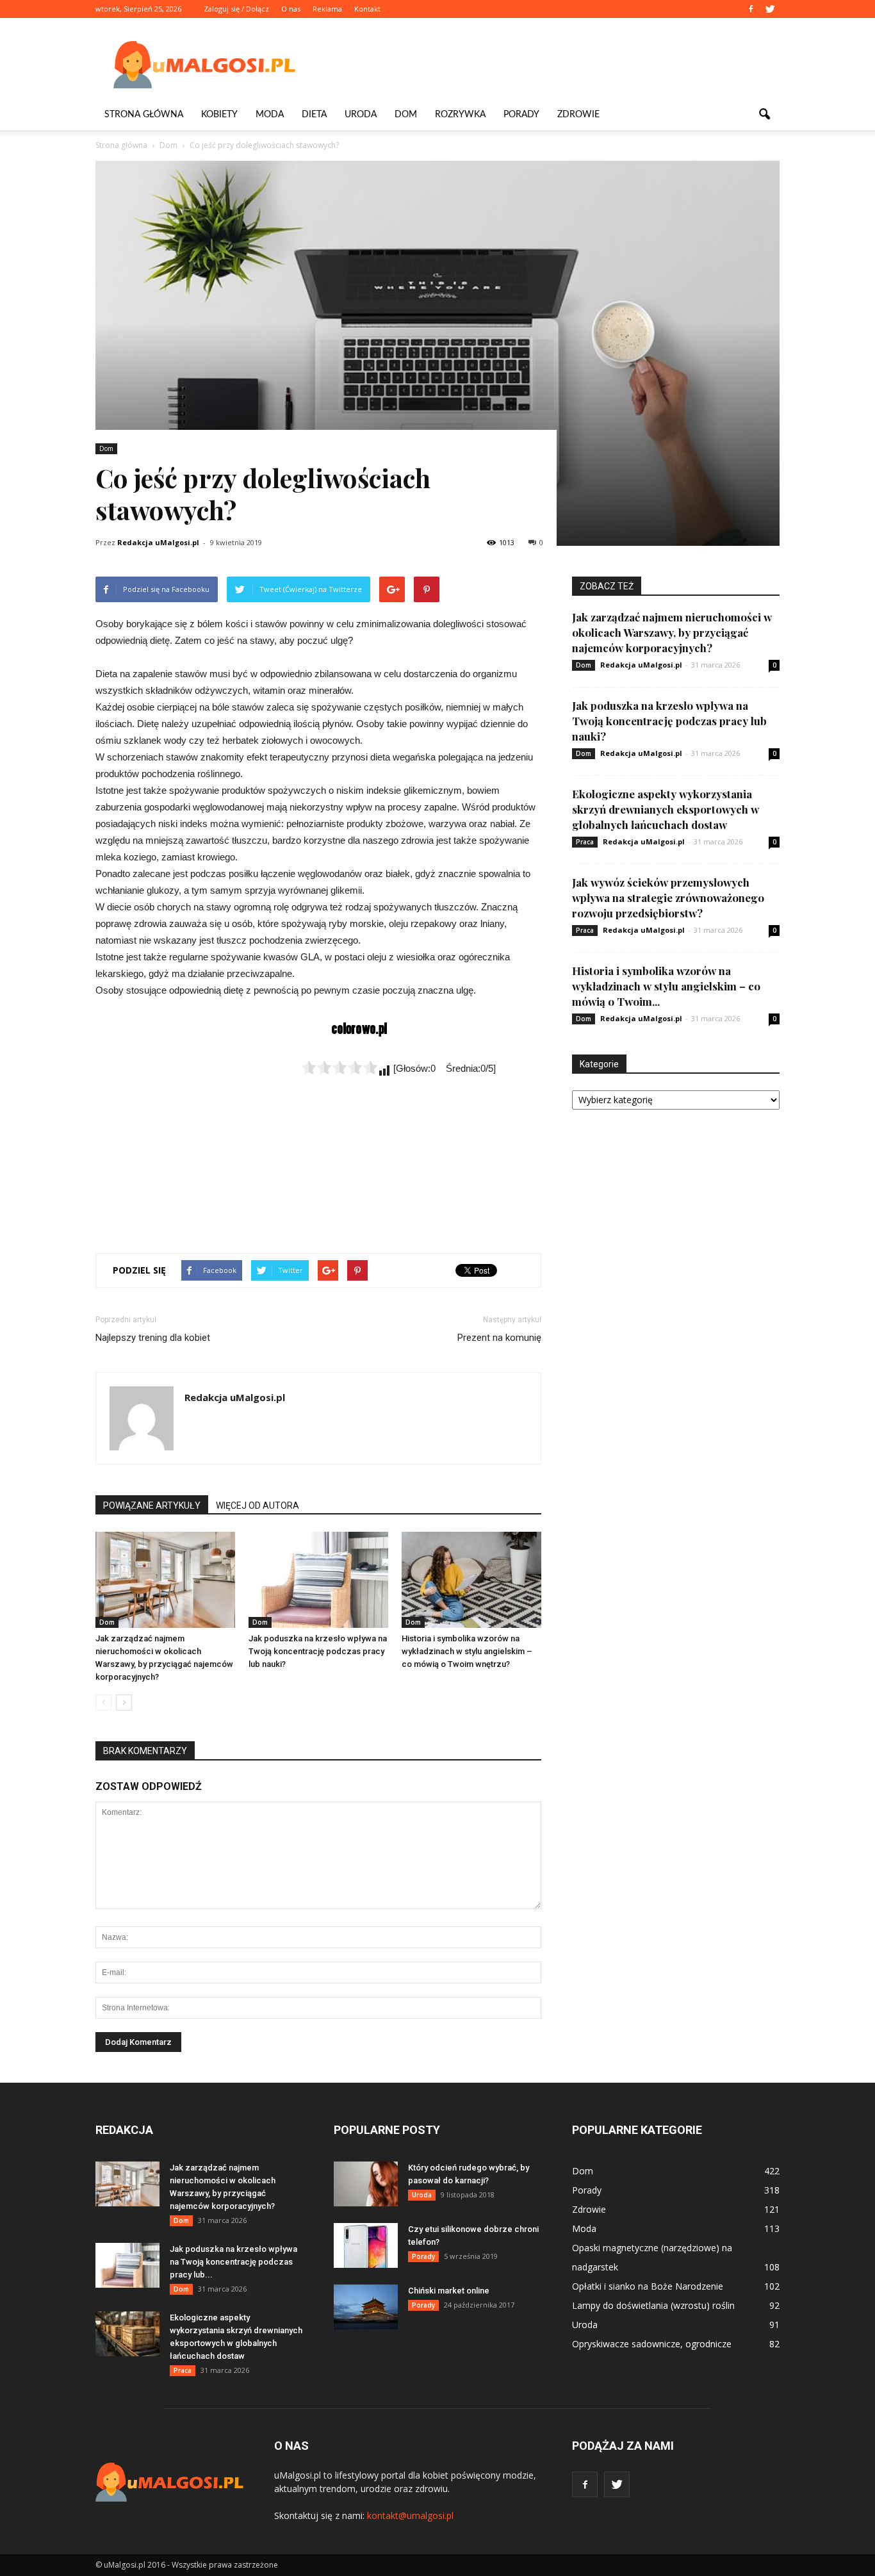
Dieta (314, 115)
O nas (291, 9)
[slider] (339, 1067)
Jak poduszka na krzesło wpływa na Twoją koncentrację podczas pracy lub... (233, 2262)
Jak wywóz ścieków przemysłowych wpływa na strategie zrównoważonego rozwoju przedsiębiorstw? (668, 898)
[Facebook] (751, 9)
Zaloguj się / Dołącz (236, 9)
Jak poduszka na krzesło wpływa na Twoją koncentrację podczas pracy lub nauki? (318, 1651)
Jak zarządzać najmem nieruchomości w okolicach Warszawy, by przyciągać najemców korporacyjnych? (672, 632)
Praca (585, 842)
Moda (270, 115)
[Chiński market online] (366, 2307)
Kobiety (219, 115)
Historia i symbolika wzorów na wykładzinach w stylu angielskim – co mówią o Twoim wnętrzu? (467, 1651)
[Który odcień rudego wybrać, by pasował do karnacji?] (366, 2184)
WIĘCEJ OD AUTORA (258, 1505)
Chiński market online (449, 2291)
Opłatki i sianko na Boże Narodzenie (648, 2286)
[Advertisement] (546, 65)
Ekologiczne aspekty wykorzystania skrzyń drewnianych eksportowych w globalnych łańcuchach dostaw (666, 809)
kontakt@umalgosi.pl (410, 2515)
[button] (764, 115)
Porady (521, 115)
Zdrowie (578, 115)
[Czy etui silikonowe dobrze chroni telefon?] (366, 2245)
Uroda (361, 115)
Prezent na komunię (499, 1338)
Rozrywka (460, 115)
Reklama (327, 9)
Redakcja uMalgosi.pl (158, 542)
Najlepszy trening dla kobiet (153, 1338)
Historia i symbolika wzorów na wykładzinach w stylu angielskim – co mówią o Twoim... (666, 986)
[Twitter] (770, 9)
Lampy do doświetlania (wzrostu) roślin (653, 2305)
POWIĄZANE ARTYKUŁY (152, 1505)
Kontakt (367, 9)
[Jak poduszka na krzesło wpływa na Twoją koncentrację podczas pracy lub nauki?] (318, 1580)
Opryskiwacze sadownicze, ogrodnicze (652, 2344)
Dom (406, 115)
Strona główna (144, 115)
